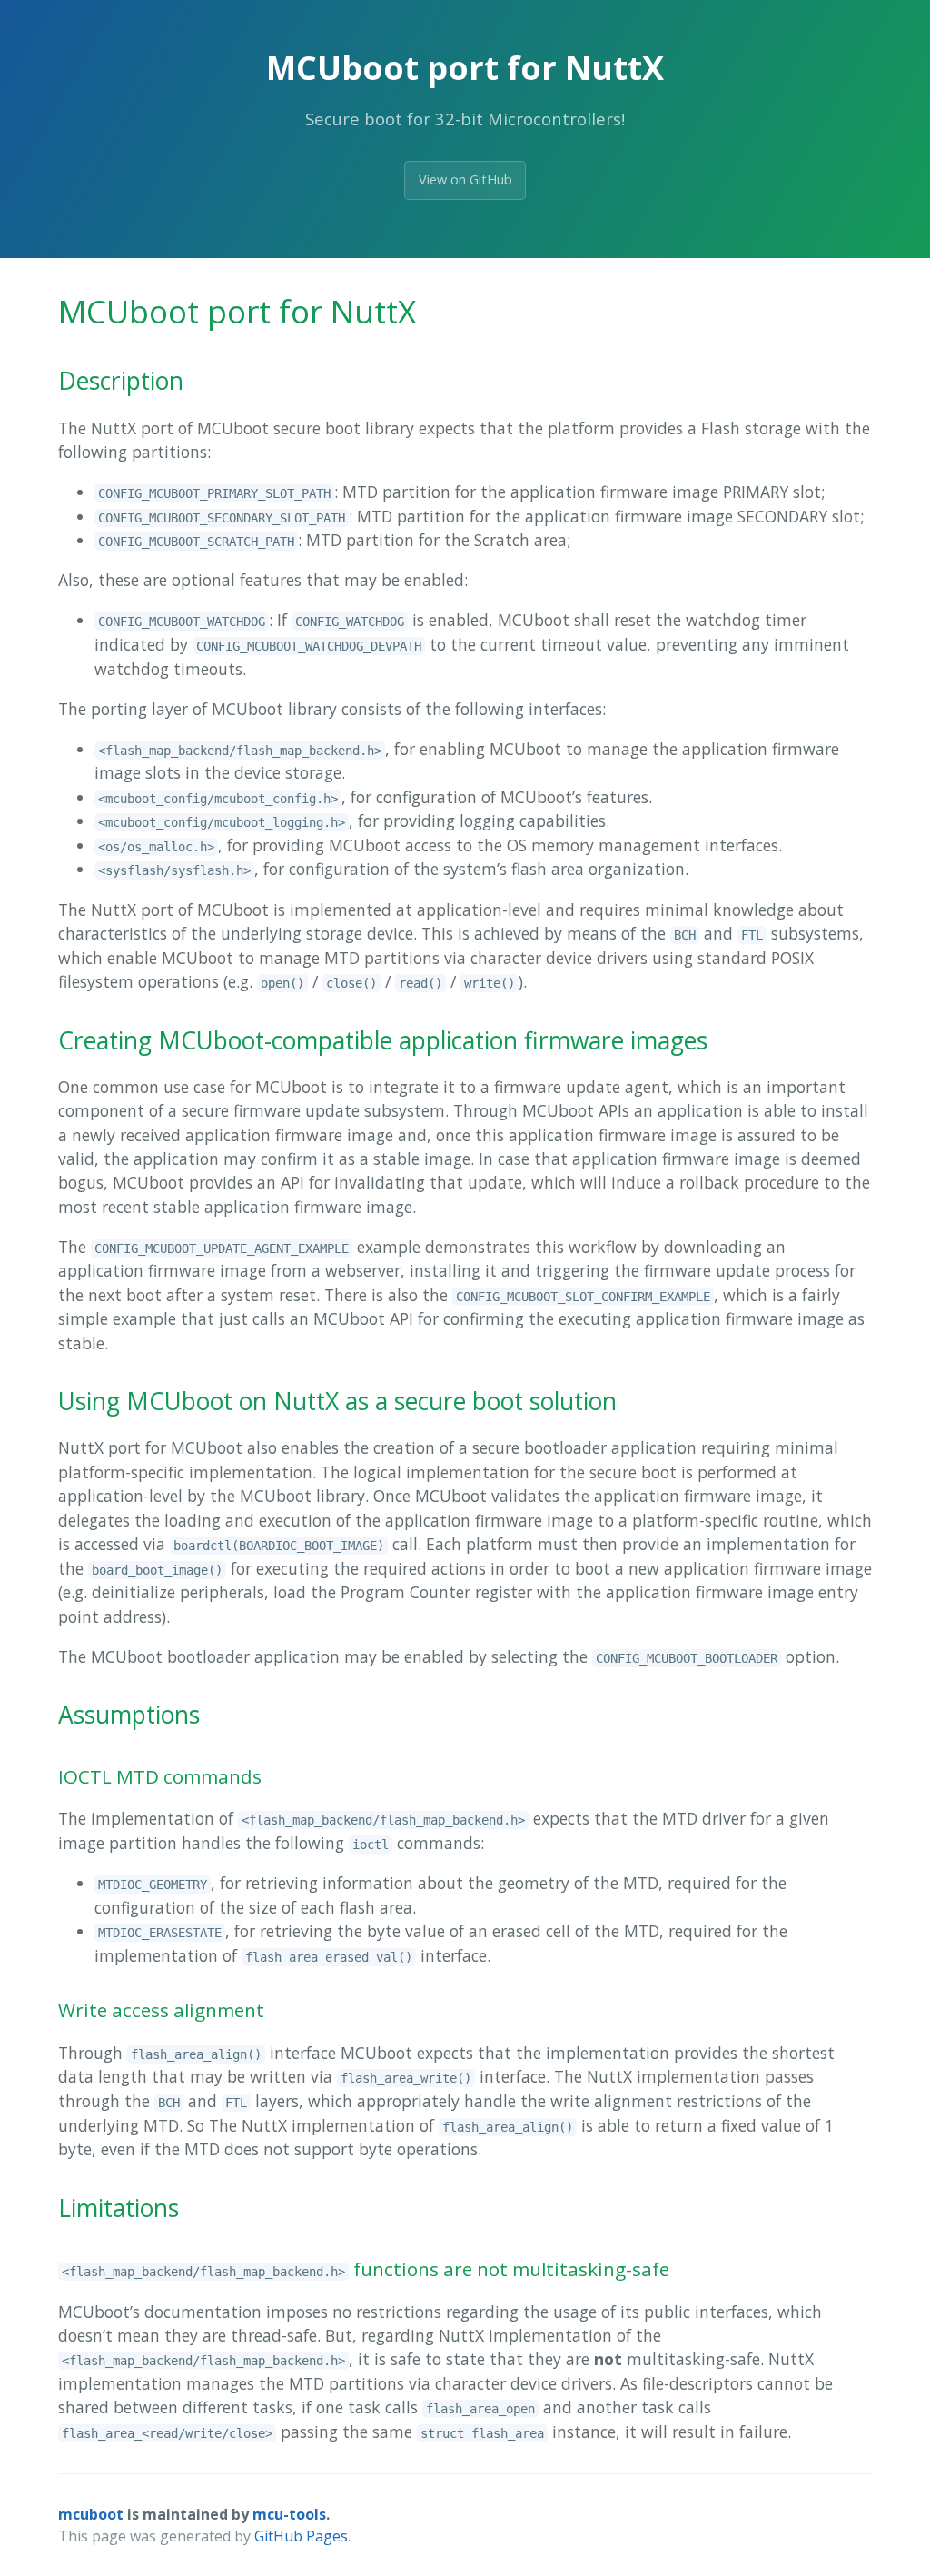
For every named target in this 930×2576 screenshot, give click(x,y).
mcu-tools (289, 2514)
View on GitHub (465, 179)
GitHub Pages (301, 2536)
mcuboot (91, 2514)
